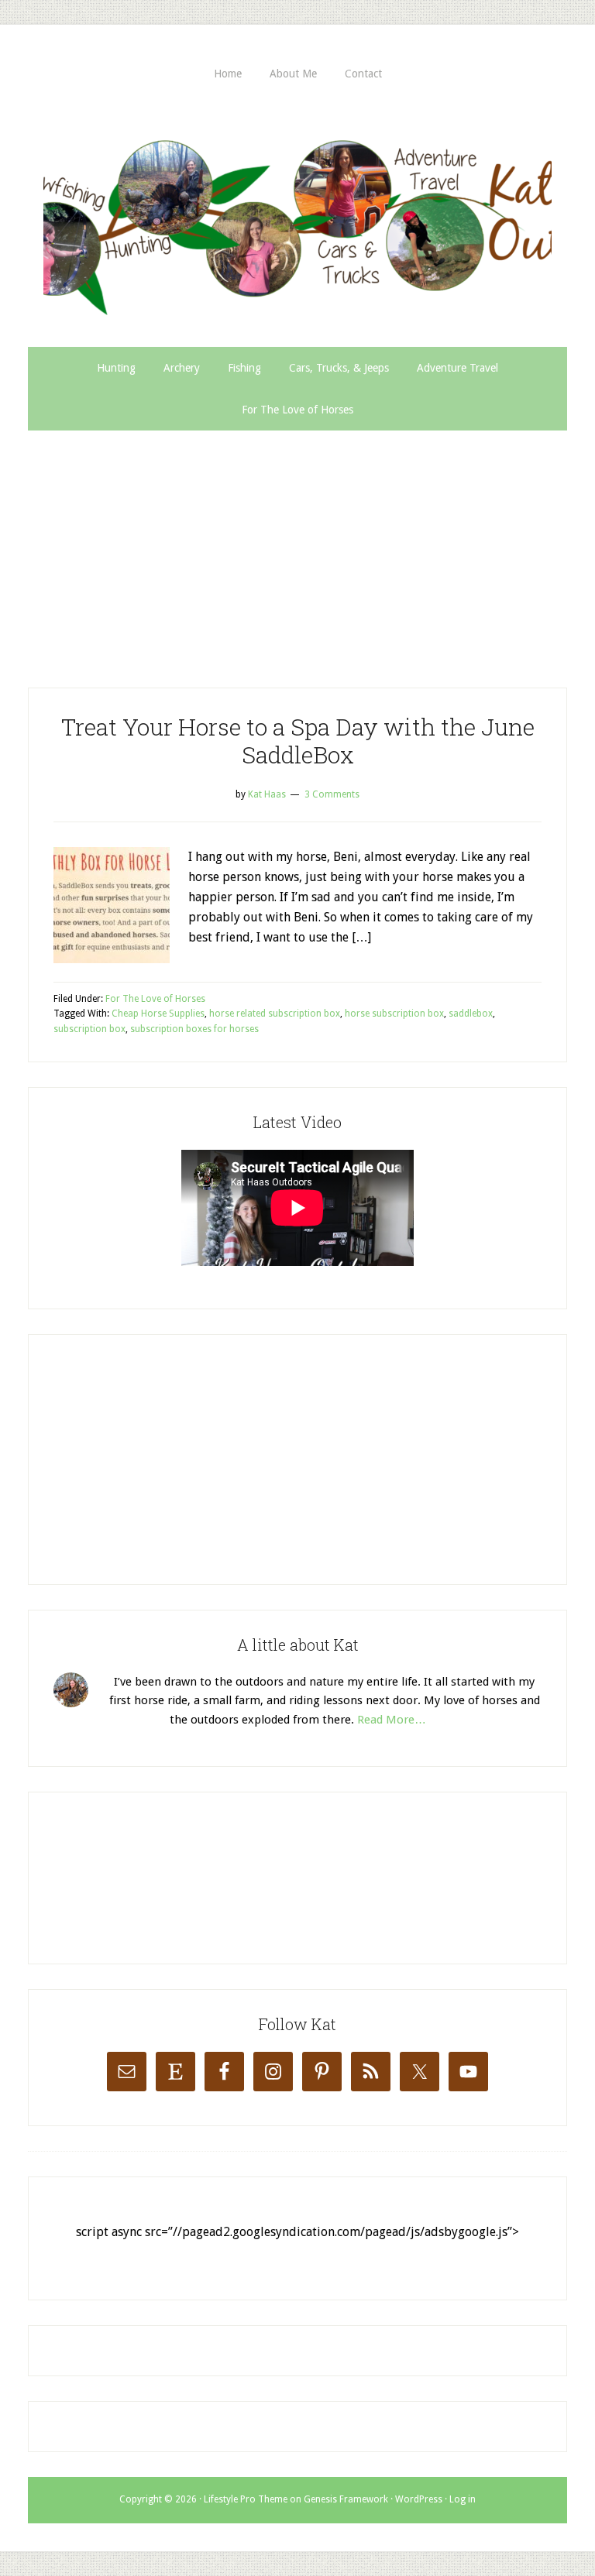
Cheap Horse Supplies (158, 1014)
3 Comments (332, 794)
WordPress (419, 2499)
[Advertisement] (297, 547)
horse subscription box (394, 1014)
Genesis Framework (346, 2499)
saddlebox (471, 1014)
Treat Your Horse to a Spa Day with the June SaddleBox (298, 741)
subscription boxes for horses (194, 1029)
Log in (463, 2499)
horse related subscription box (275, 1014)
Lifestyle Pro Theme (246, 2499)
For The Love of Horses (155, 999)
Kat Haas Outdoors (297, 221)
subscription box (89, 1029)
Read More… (392, 1720)
